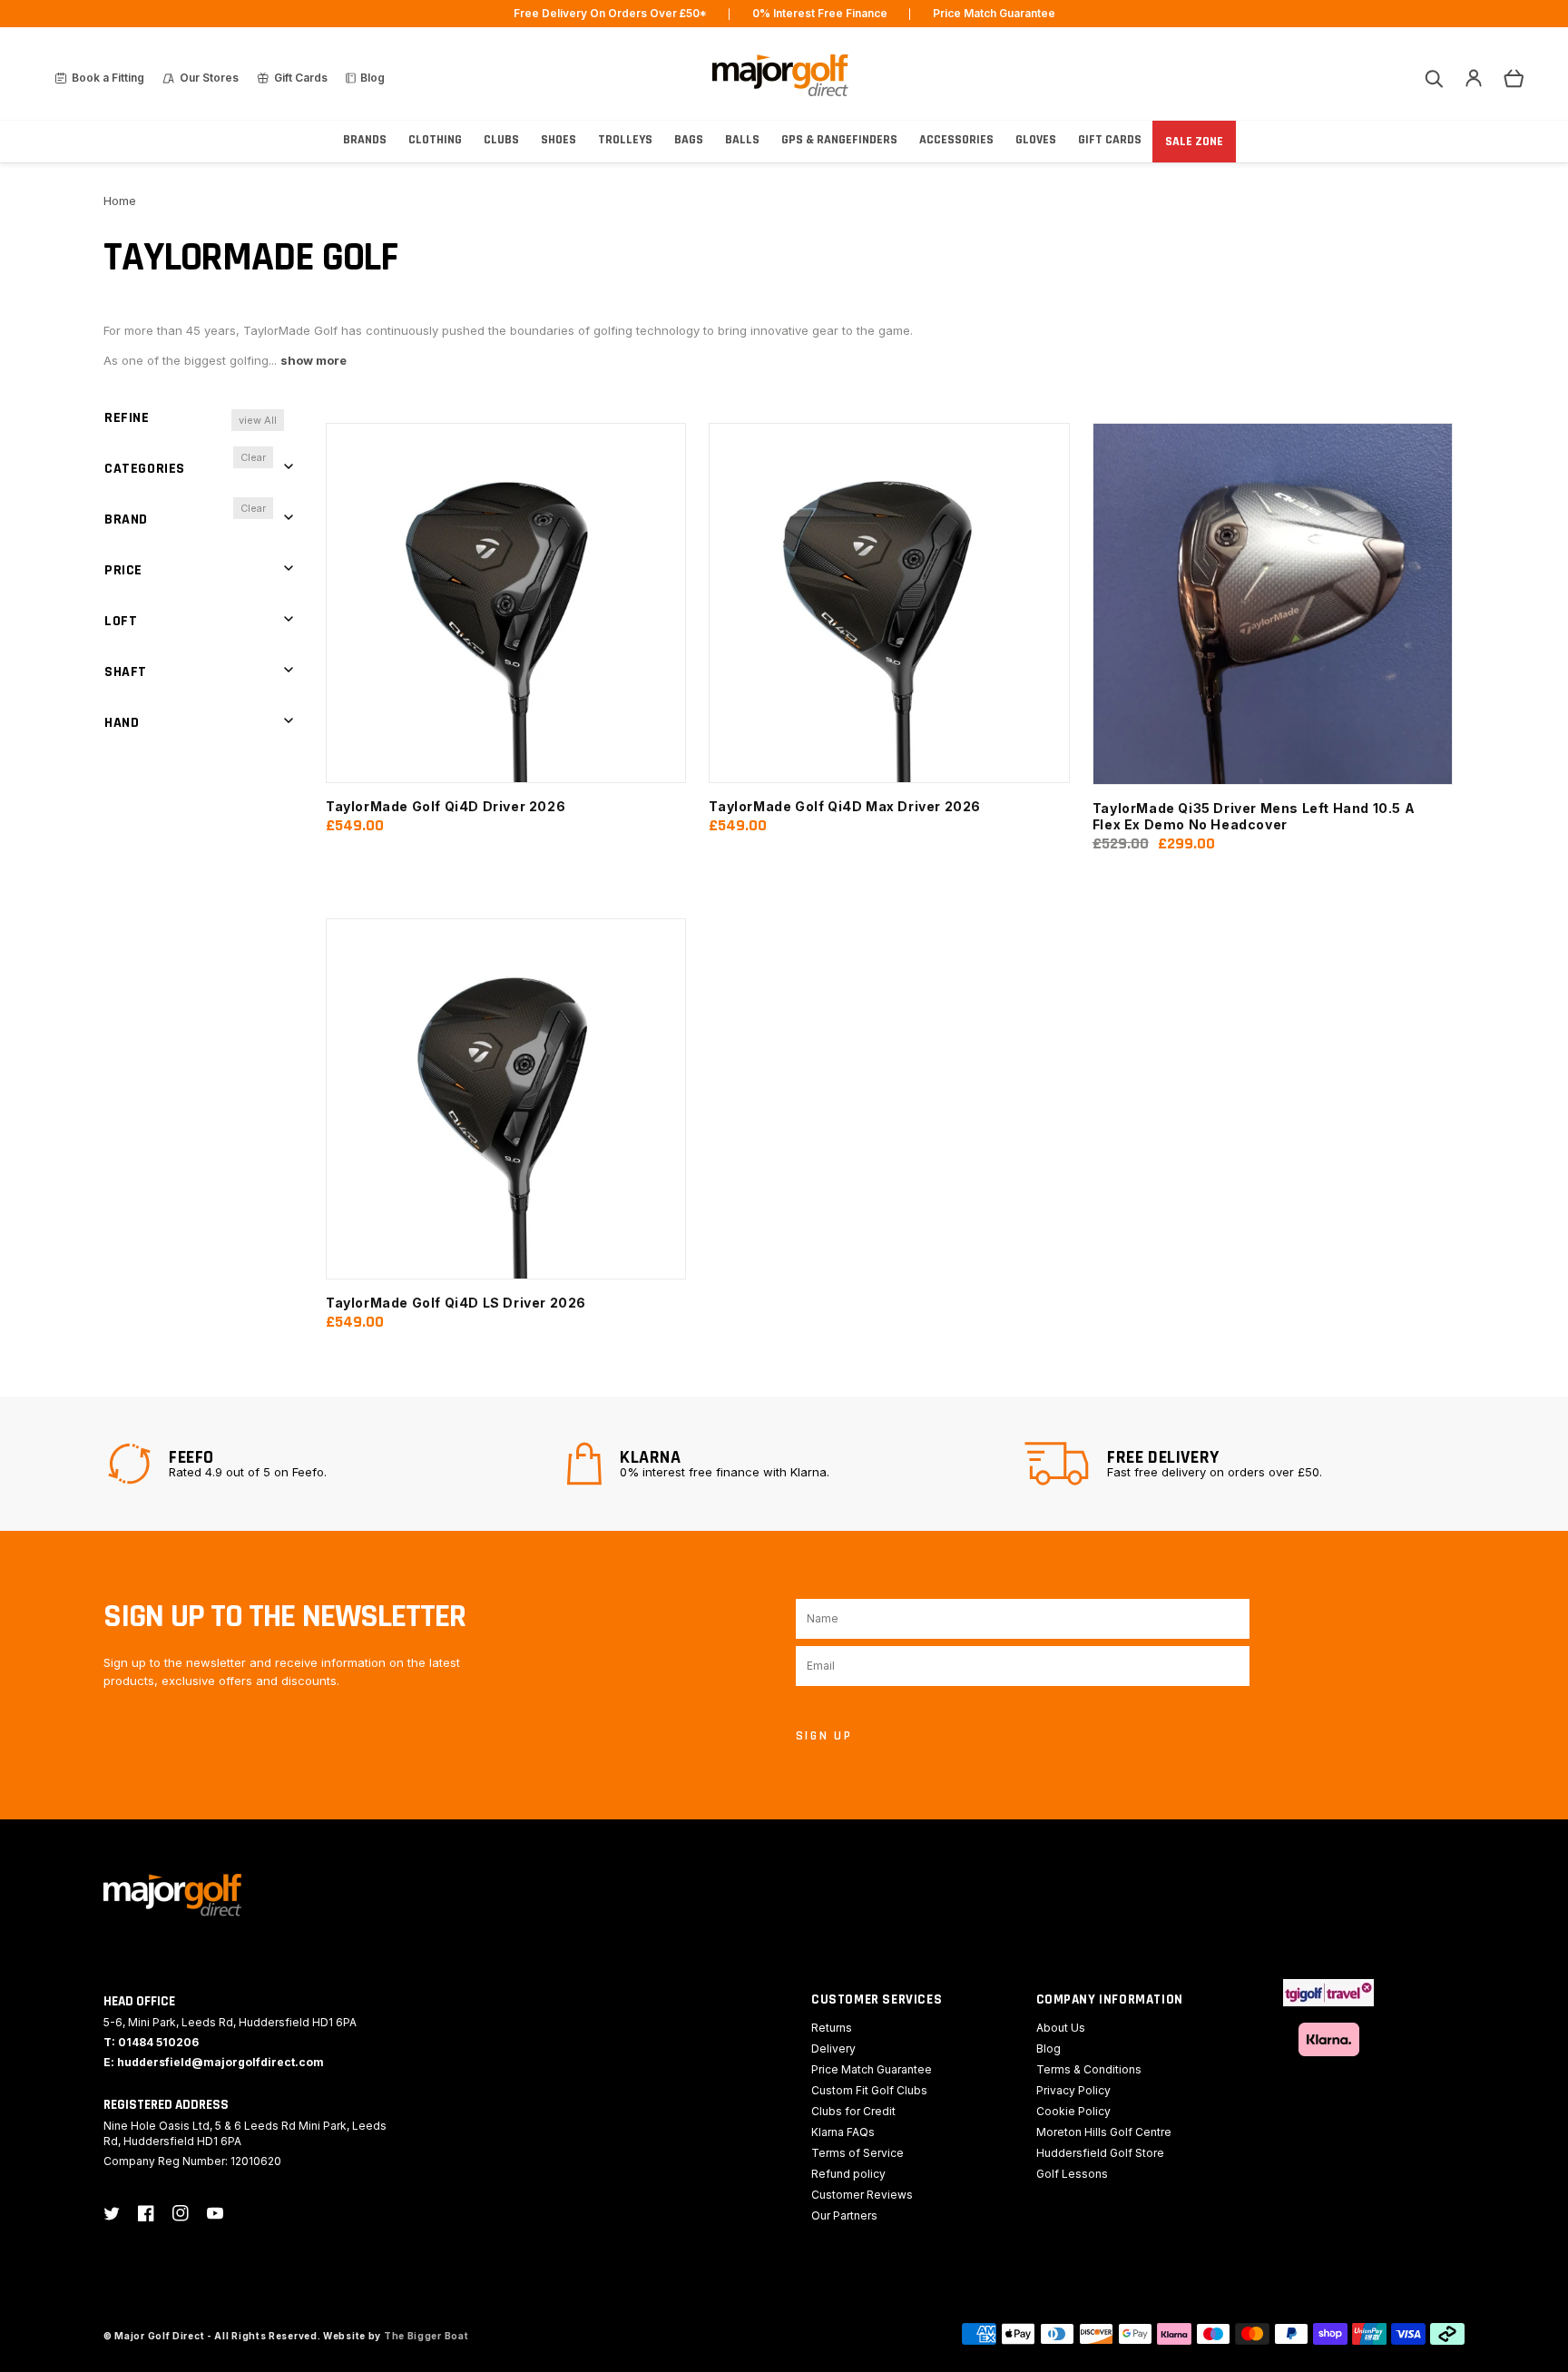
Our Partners (844, 2215)
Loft (121, 621)
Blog (1049, 2049)
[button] (1434, 78)
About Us (1061, 2028)
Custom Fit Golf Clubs (869, 2090)
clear (253, 457)
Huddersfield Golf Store (1100, 2153)
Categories (145, 469)
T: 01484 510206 (151, 2042)
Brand (126, 519)
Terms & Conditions (1089, 2069)
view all (258, 420)
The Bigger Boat (426, 2336)
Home (120, 201)
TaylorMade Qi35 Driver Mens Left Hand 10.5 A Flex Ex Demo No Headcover (1254, 816)
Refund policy (848, 2174)
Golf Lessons (1072, 2174)
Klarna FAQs (843, 2132)
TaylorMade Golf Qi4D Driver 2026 (446, 806)
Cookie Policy (1073, 2111)
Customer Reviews (862, 2195)
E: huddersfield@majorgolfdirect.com (214, 2062)
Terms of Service (857, 2153)
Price (123, 570)
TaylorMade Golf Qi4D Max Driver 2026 (845, 806)
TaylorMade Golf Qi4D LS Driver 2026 (456, 1303)
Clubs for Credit (853, 2111)
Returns (832, 2028)
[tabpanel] (326, 1464)
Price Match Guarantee (872, 2069)
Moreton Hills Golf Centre (1104, 2132)
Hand (122, 723)
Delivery (833, 2049)
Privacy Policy (1073, 2090)
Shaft (126, 672)
